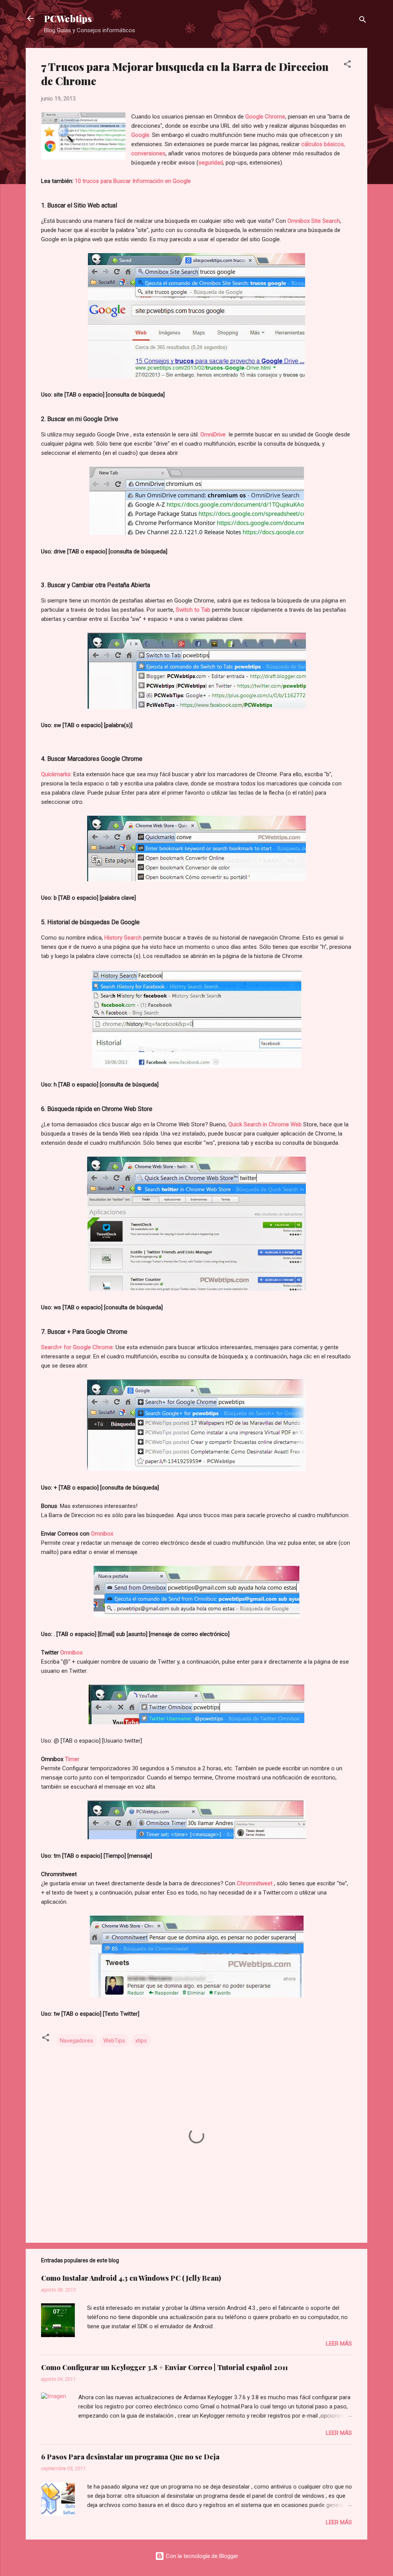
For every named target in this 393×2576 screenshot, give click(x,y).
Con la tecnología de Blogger (201, 2556)
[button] (347, 65)
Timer (72, 1759)
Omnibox (102, 1534)
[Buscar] (363, 21)
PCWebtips (68, 18)
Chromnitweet (255, 1883)
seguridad (211, 163)
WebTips (114, 2041)
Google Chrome (265, 117)
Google (140, 135)
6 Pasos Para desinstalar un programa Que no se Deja (130, 2457)
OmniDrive (214, 435)
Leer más (339, 2344)
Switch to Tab (193, 610)
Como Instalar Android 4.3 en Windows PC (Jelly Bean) (131, 2278)
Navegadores (77, 2041)
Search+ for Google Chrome (77, 1347)
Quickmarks (56, 774)
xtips (141, 2041)
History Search (123, 938)
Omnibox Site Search (314, 221)
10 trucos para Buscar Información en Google (133, 181)
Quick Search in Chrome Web (265, 1124)
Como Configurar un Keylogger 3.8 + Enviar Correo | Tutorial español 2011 (164, 2367)
